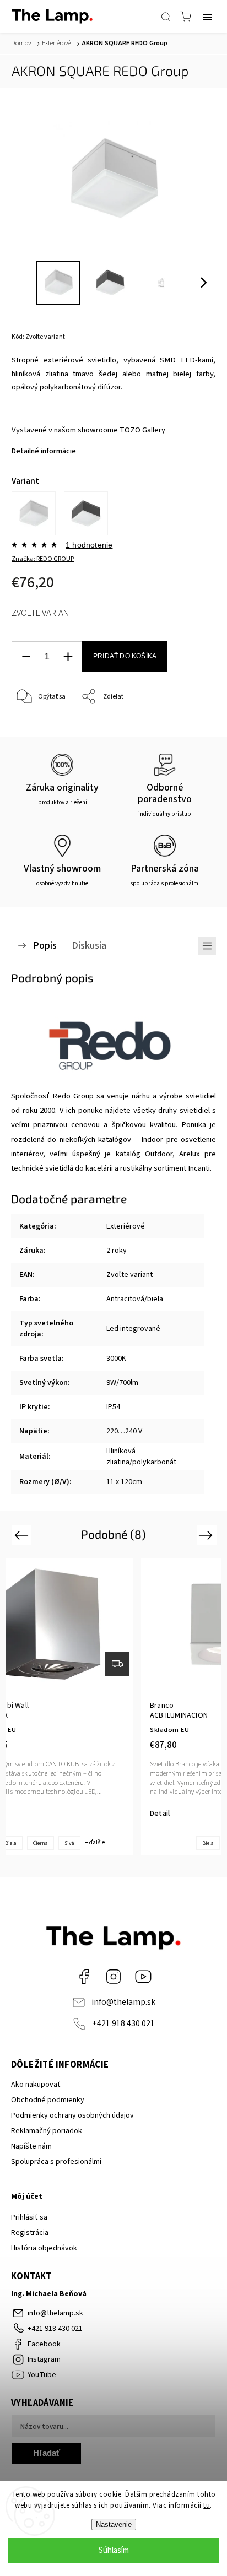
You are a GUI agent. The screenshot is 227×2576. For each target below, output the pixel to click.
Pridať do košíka (125, 656)
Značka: (43, 559)
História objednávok (44, 2248)
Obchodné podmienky (48, 2100)
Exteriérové (126, 1226)
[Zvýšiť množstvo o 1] (68, 657)
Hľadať (47, 2453)
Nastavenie (114, 2524)
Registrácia (30, 2233)
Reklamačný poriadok (47, 2131)
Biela (208, 1843)
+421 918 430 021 (123, 2023)
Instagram (113, 1977)
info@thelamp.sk (123, 2002)
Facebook (84, 1977)
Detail (160, 1814)
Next (207, 1535)
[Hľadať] (166, 17)
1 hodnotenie (89, 545)
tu (207, 2505)
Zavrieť (190, 725)
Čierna (40, 1843)
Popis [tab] (45, 945)
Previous (23, 1535)
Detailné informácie (44, 451)
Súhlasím (114, 2550)
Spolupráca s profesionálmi (56, 2162)
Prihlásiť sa (29, 2217)
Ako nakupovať (36, 2085)
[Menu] (208, 17)
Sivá (69, 1843)
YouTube (143, 1977)
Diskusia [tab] (89, 945)
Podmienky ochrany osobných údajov (72, 2115)
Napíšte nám (31, 2146)
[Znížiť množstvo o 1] (26, 657)
